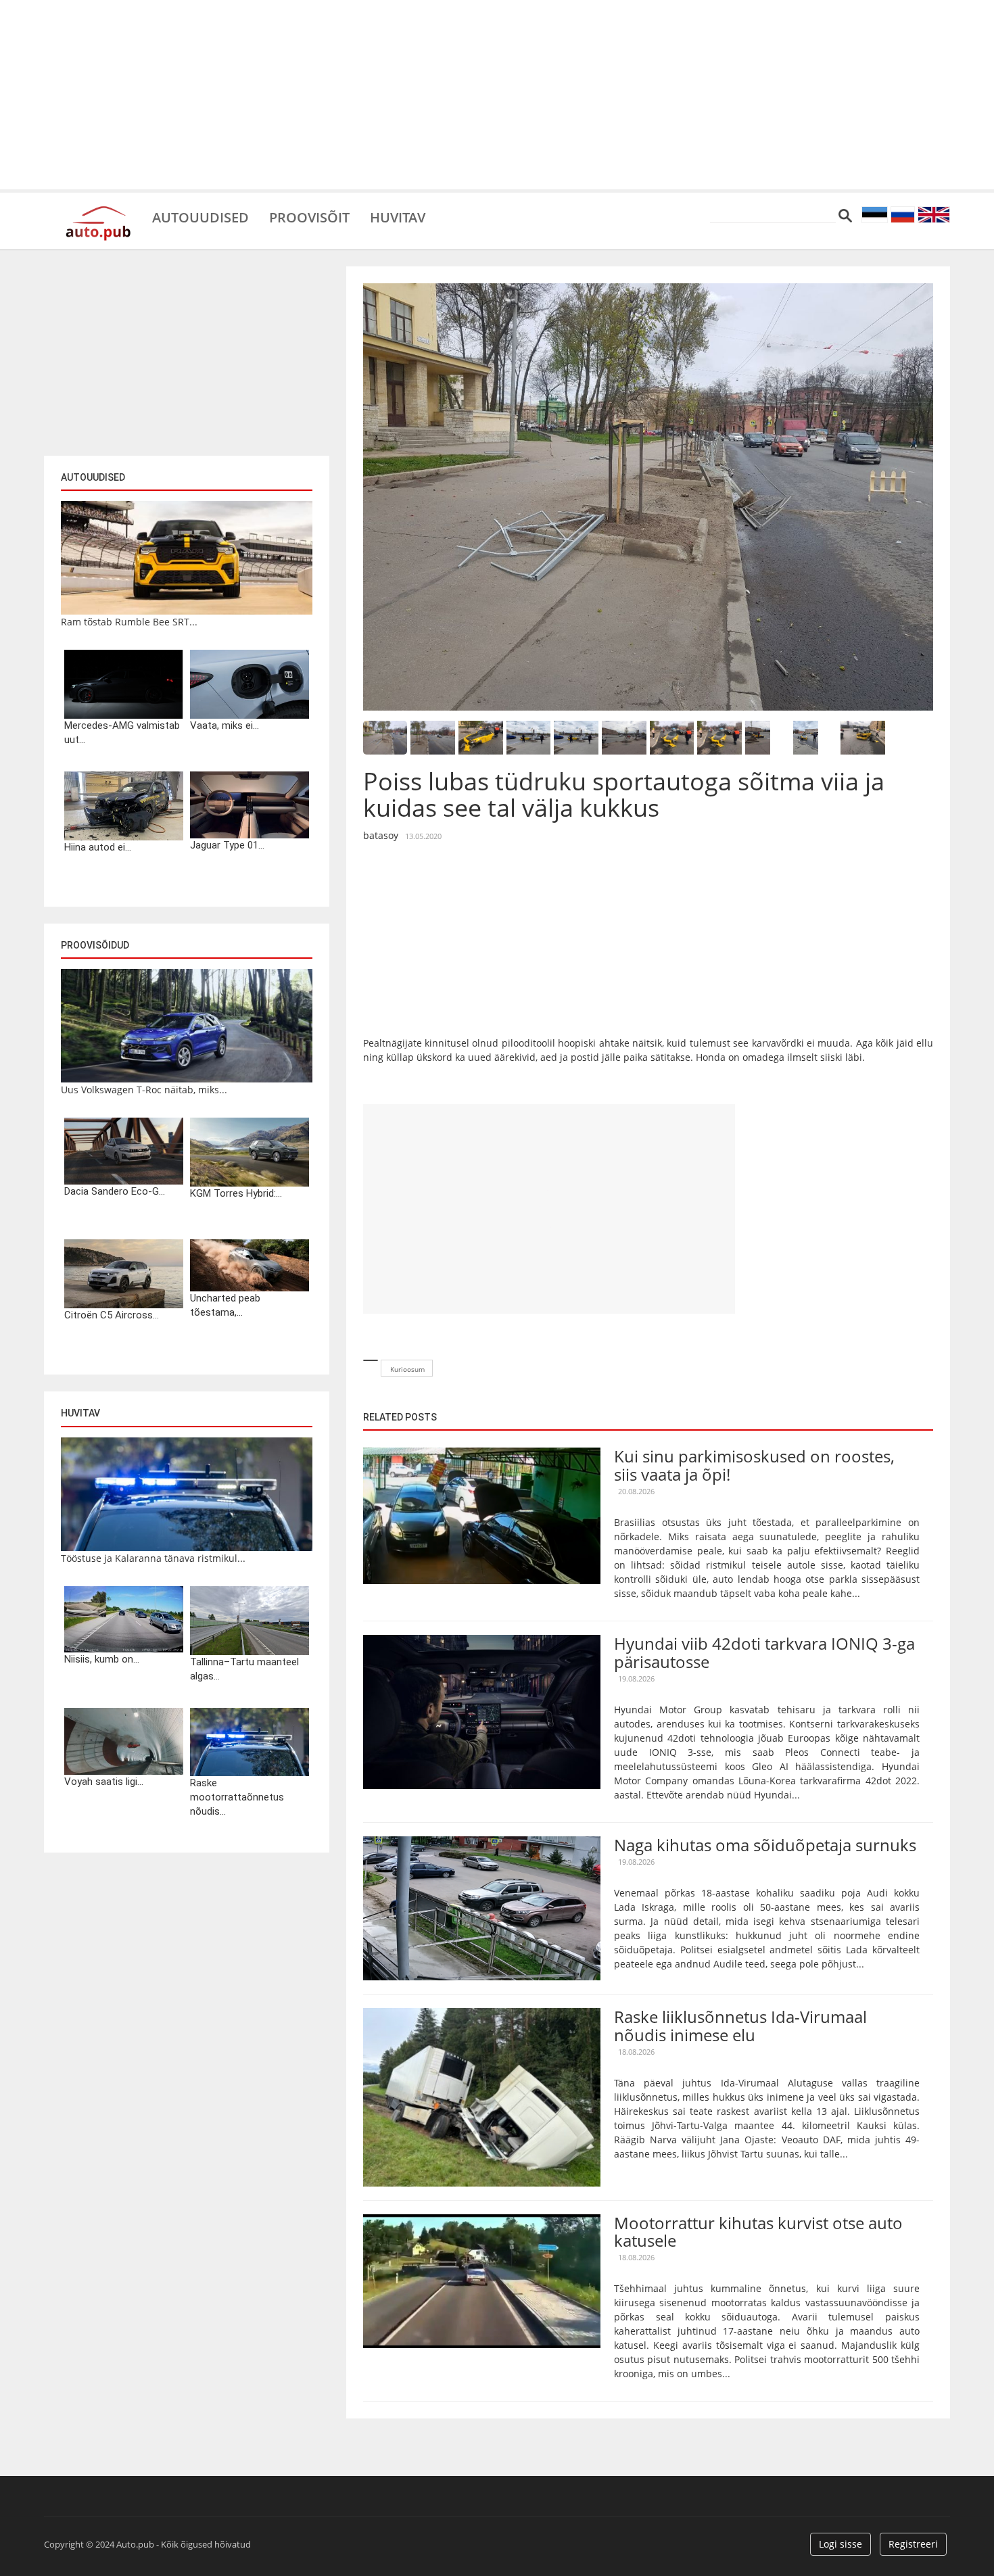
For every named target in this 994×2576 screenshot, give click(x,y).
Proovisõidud (95, 945)
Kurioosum (407, 1369)
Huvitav (398, 216)
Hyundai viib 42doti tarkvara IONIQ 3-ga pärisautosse (764, 1652)
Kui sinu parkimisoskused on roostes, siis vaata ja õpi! (754, 1465)
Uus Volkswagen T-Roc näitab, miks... (144, 1090)
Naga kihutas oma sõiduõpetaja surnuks (765, 1845)
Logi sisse (841, 2544)
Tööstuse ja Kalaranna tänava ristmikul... (153, 1558)
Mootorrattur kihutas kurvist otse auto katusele (758, 2232)
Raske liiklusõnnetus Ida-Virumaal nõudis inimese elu (740, 2025)
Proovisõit (309, 216)
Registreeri (913, 2544)
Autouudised (200, 216)
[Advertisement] (497, 95)
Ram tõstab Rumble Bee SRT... (129, 622)
